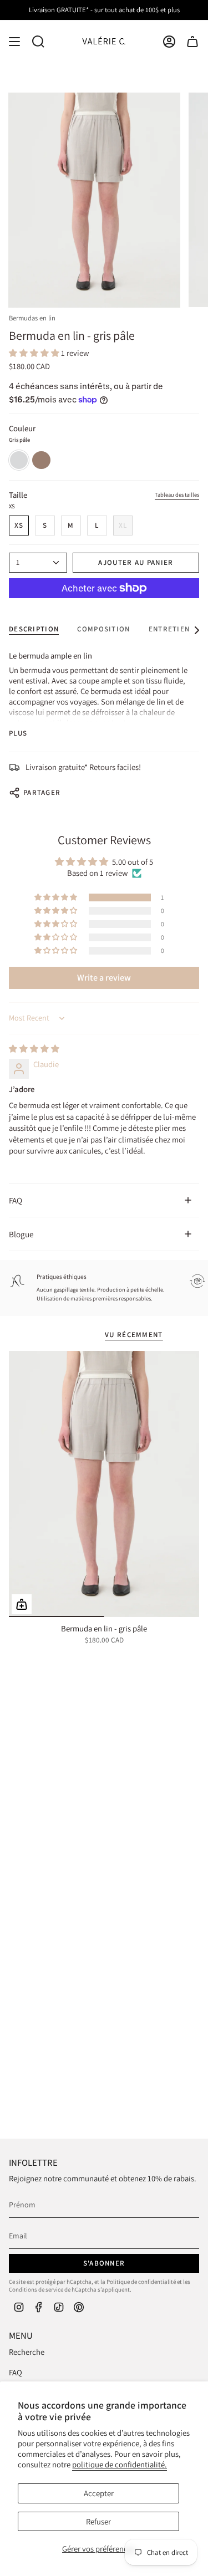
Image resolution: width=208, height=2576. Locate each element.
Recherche (27, 2352)
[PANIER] (192, 42)
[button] (35, 353)
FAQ (16, 1200)
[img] (34, 1049)
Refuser (98, 2521)
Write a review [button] (104, 978)
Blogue (21, 1234)
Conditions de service (36, 2289)
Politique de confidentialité (141, 2282)
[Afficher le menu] (14, 42)
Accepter (99, 2493)
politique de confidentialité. (120, 2464)
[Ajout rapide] (22, 1604)
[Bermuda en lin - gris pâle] (104, 1484)
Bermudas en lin (32, 318)
